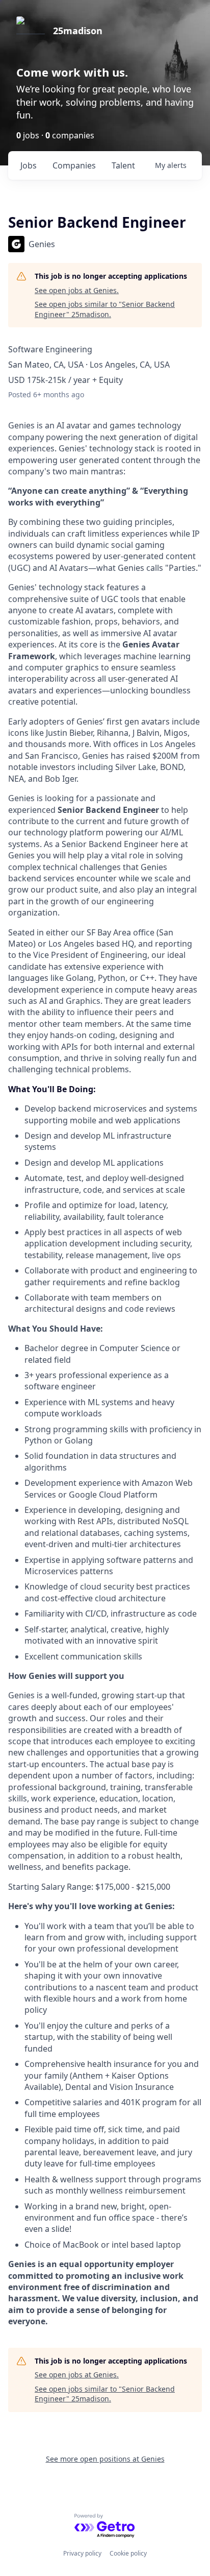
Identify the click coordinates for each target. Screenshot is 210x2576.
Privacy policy (82, 2553)
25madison (78, 31)
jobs (29, 165)
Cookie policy (128, 2553)
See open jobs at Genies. (77, 290)
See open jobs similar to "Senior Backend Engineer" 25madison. (105, 309)
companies (74, 165)
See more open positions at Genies (105, 2459)
